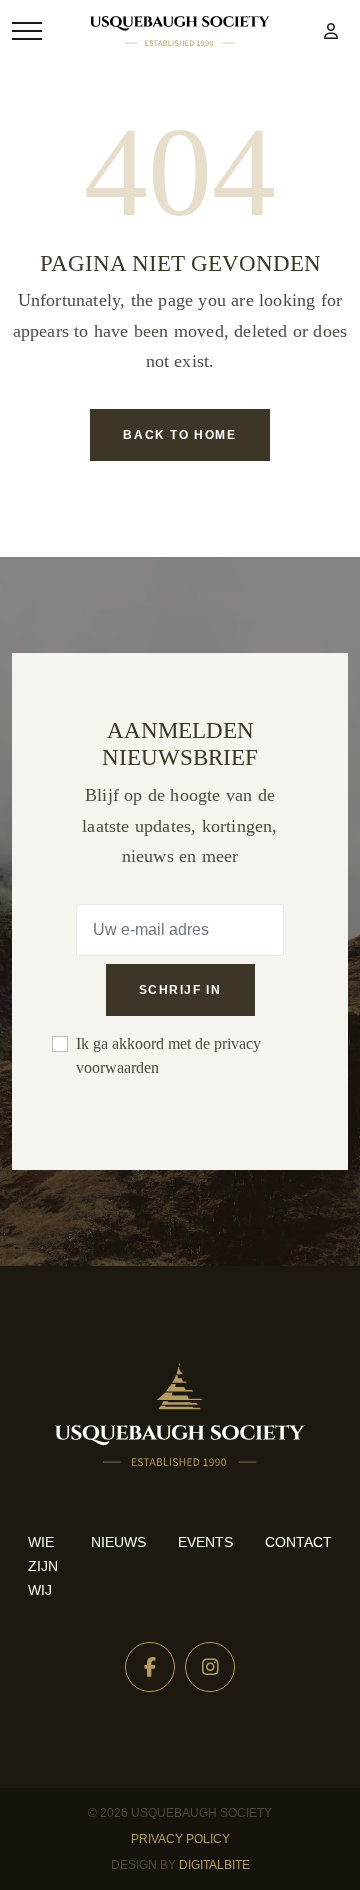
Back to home (179, 435)
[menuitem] (331, 31)
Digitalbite (214, 1865)
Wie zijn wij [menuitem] (43, 1566)
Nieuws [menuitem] (118, 1542)
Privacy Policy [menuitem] (180, 1839)
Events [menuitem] (205, 1542)
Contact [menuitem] (298, 1542)
